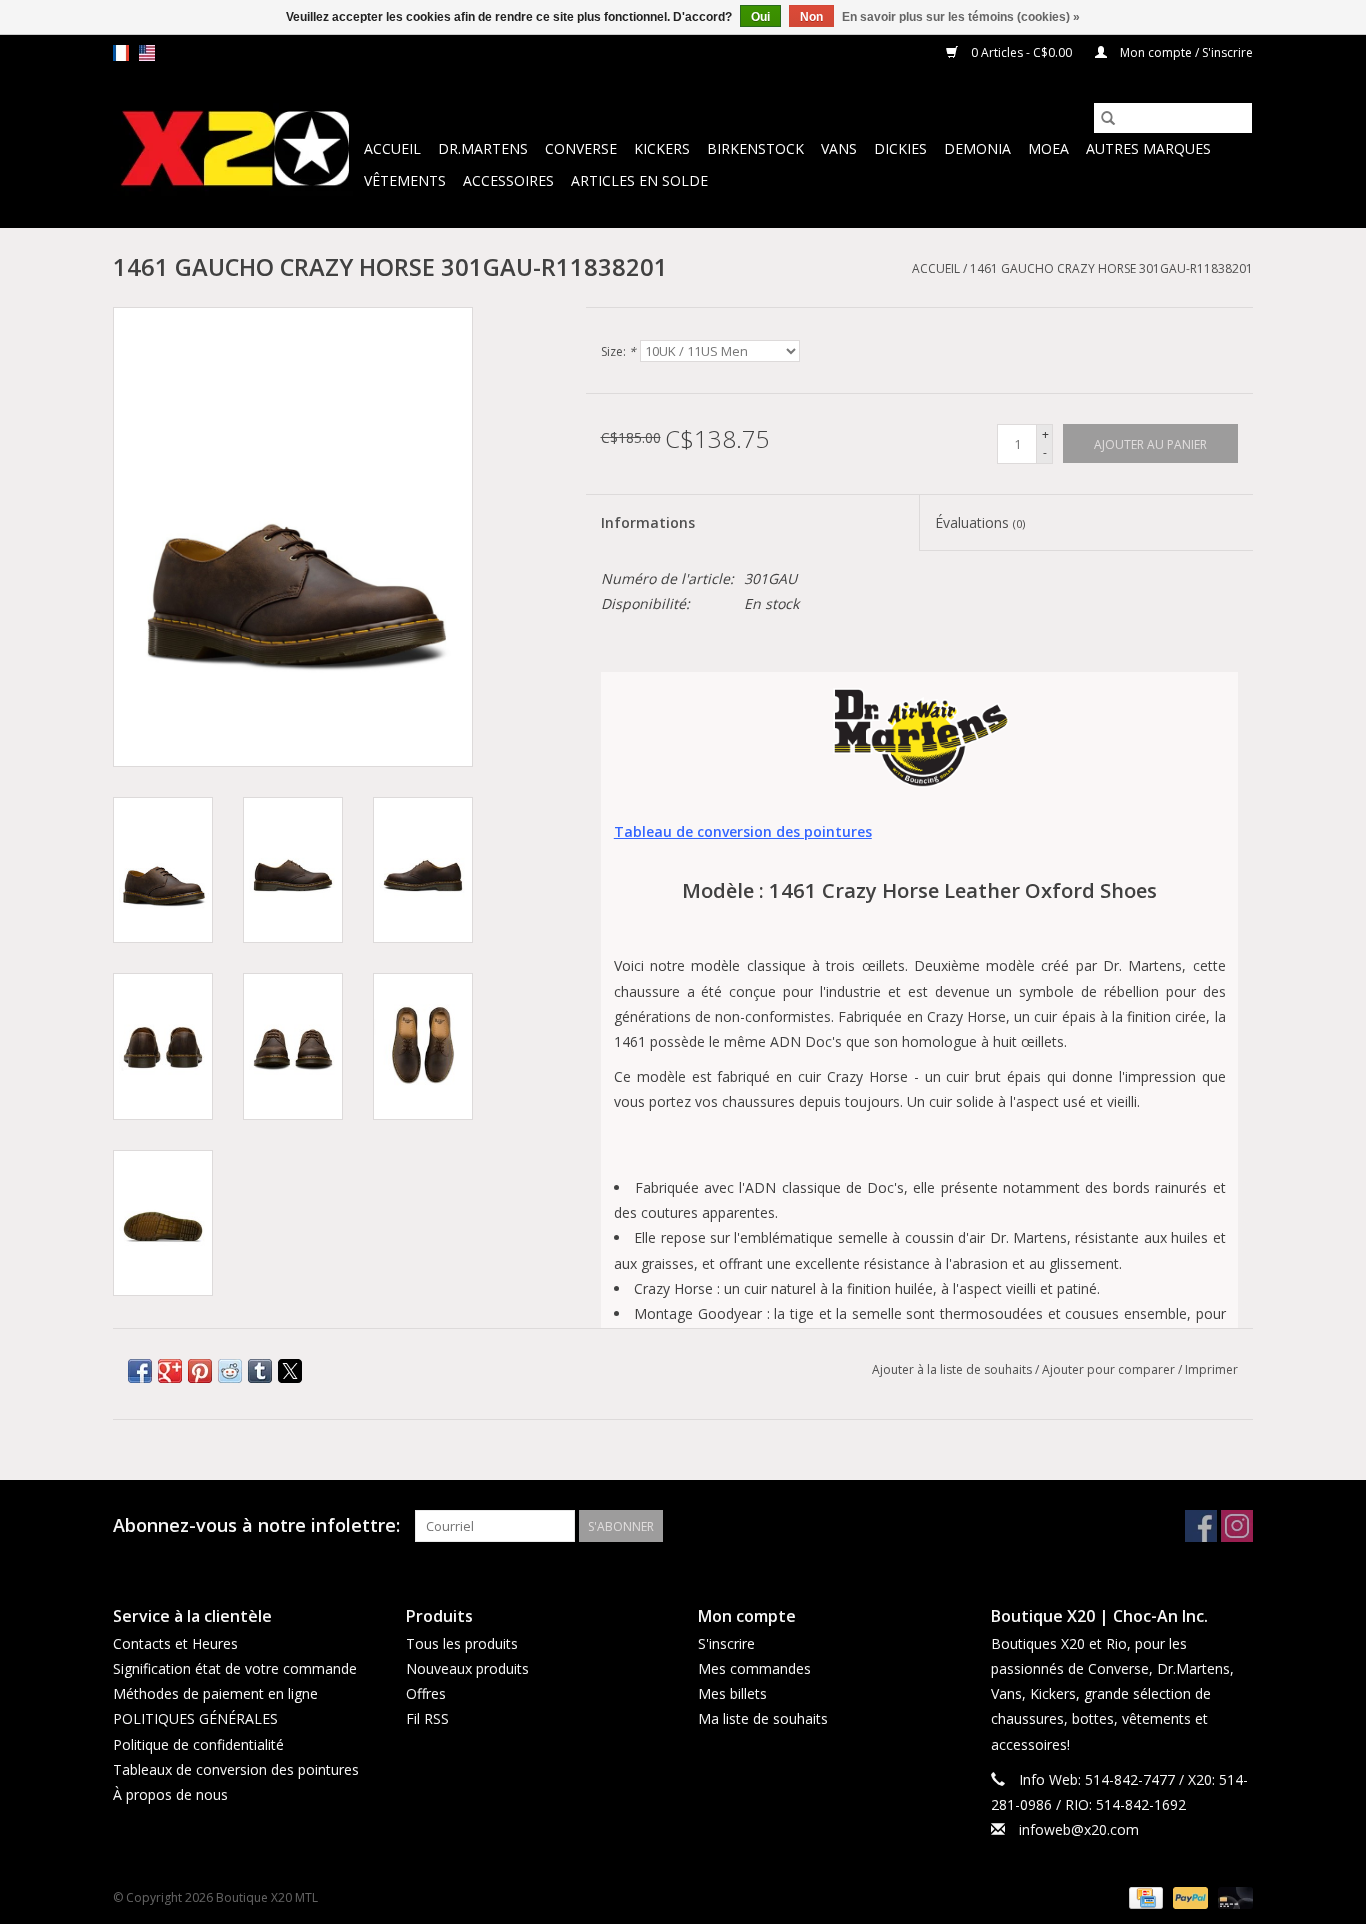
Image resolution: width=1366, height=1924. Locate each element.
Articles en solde (639, 180)
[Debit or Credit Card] (1232, 1897)
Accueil (392, 148)
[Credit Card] (1144, 1897)
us (147, 53)
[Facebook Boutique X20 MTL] (1201, 1526)
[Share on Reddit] (230, 1371)
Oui (760, 17)
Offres (426, 1693)
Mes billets (732, 1693)
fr (121, 53)
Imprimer (1211, 1369)
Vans (839, 148)
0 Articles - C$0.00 (1021, 52)
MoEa (1048, 148)
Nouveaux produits (467, 1668)
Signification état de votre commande (235, 1668)
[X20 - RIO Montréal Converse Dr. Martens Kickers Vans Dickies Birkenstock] (235, 149)
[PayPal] (1188, 1897)
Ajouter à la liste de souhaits (953, 1369)
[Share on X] (290, 1371)
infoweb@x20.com (1079, 1829)
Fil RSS (427, 1718)
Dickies (900, 148)
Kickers (662, 148)
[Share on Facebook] (140, 1371)
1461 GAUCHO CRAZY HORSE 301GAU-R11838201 (1111, 268)
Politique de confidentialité (198, 1744)
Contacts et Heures (175, 1643)
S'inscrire (726, 1643)
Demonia (977, 148)
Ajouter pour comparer (1110, 1369)
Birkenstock (755, 148)
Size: (618, 351)
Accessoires (508, 180)
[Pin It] (200, 1371)
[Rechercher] (1108, 118)
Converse (581, 148)
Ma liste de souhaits (763, 1718)
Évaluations (980, 522)
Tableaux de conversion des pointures (236, 1769)
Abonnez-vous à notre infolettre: (256, 1525)
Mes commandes (754, 1668)
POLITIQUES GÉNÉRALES (195, 1718)
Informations (648, 522)
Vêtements (405, 180)
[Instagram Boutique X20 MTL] (1237, 1526)
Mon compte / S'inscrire (1185, 52)
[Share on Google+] (170, 1371)
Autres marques (1148, 148)
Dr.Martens (483, 148)
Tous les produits (462, 1643)
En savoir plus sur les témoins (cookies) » (961, 17)
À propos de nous (170, 1794)
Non (811, 17)
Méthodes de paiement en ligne (215, 1693)
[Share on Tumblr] (260, 1371)
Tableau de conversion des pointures (743, 831)
